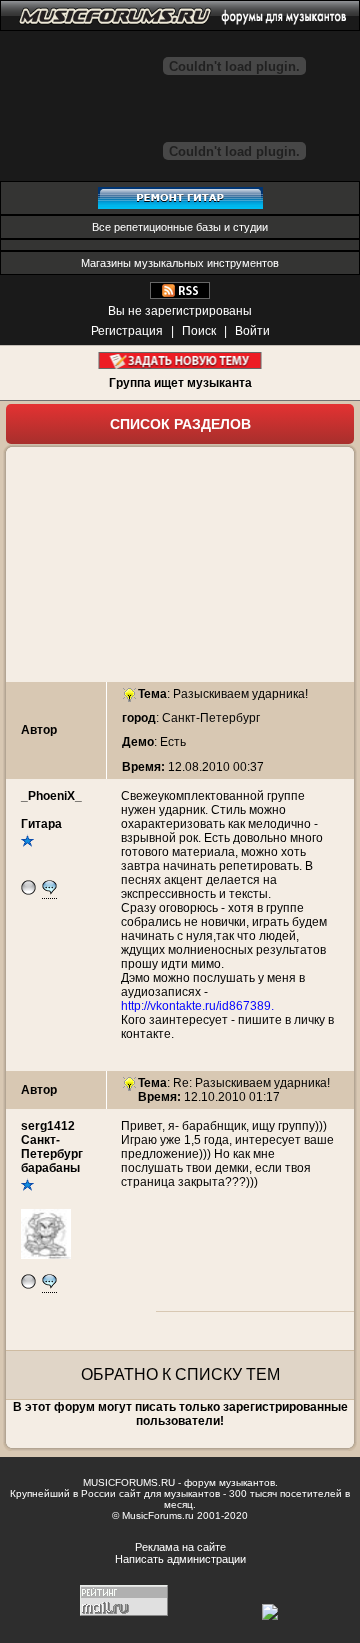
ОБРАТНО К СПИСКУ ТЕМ (180, 1374)
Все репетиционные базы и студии (180, 227)
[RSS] (180, 295)
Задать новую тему (180, 360)
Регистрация (127, 331)
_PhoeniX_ (51, 796)
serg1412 (48, 1126)
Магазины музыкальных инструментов (180, 263)
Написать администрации (180, 1559)
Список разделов (180, 424)
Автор (39, 730)
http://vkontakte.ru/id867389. (197, 1006)
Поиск (199, 331)
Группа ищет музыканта (180, 383)
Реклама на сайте (180, 1547)
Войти (252, 331)
